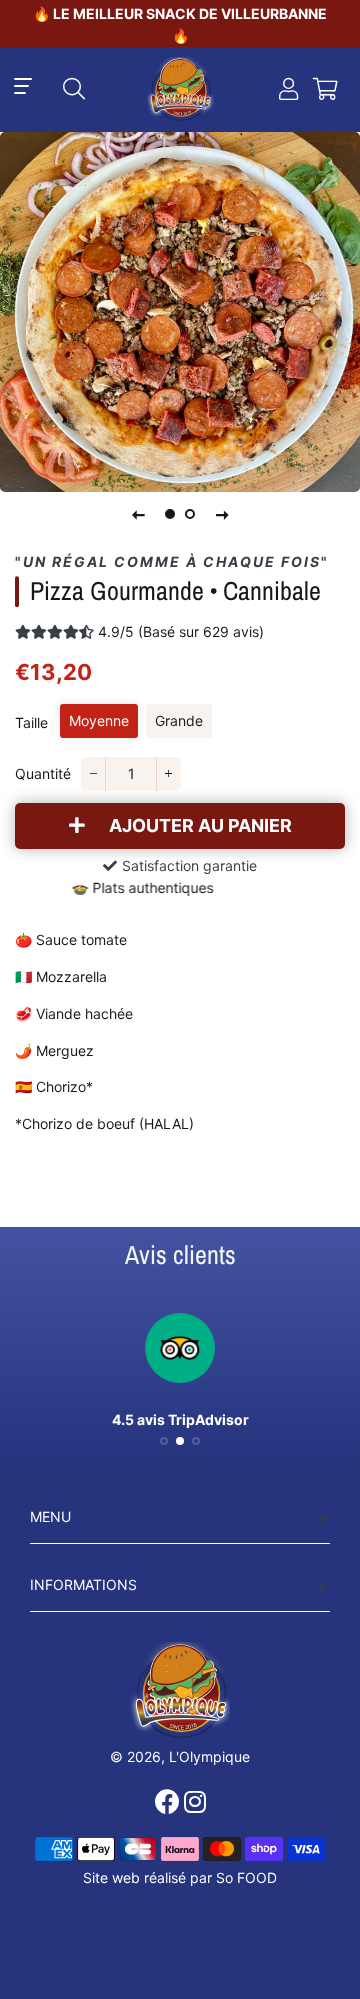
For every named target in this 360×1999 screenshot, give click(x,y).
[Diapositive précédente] (138, 514)
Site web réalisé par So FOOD (180, 1877)
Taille (31, 722)
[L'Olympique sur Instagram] (197, 1802)
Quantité (43, 773)
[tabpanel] (180, 312)
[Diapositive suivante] (222, 514)
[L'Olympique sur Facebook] (169, 1802)
